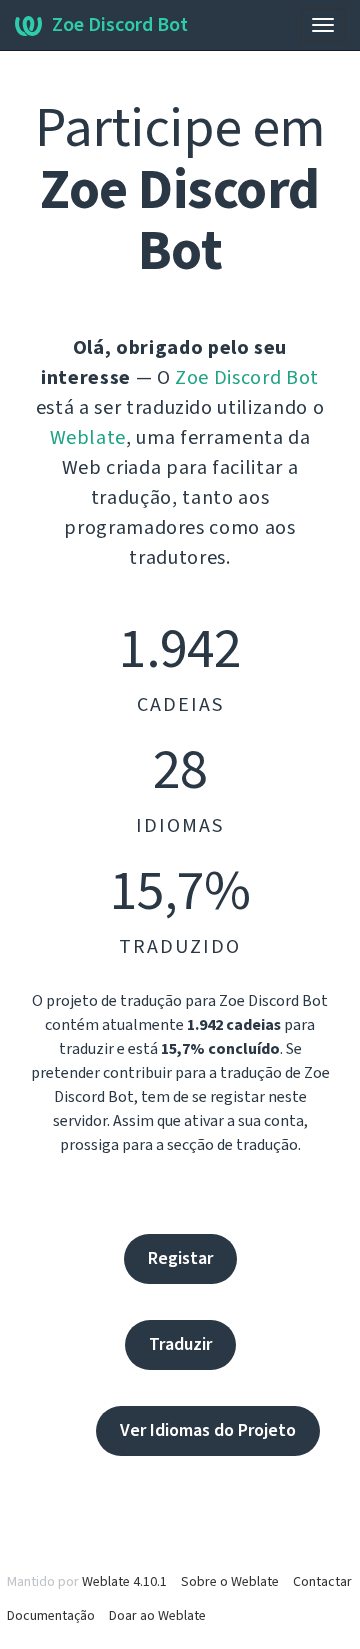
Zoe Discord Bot (120, 25)
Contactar (322, 1582)
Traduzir (180, 1344)
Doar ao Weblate (157, 1616)
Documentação (51, 1616)
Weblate (88, 438)
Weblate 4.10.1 (124, 1582)
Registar (180, 1258)
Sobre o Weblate (230, 1582)
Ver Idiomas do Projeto (208, 1430)
